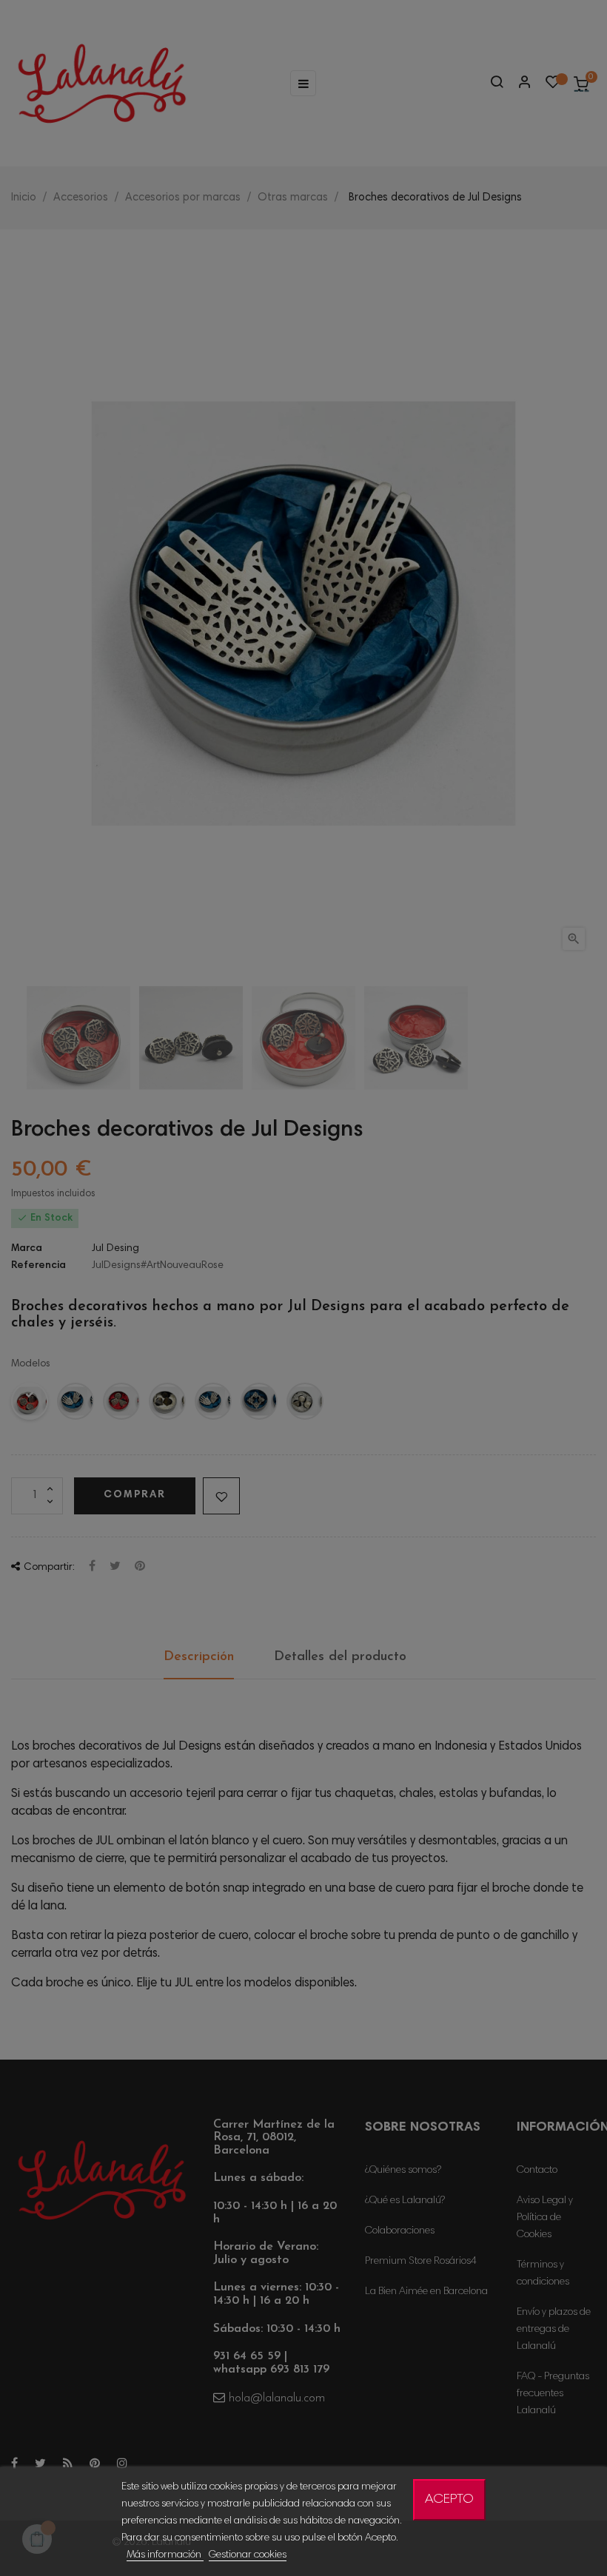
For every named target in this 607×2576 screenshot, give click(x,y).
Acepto (449, 2500)
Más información (165, 2555)
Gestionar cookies (248, 2555)
